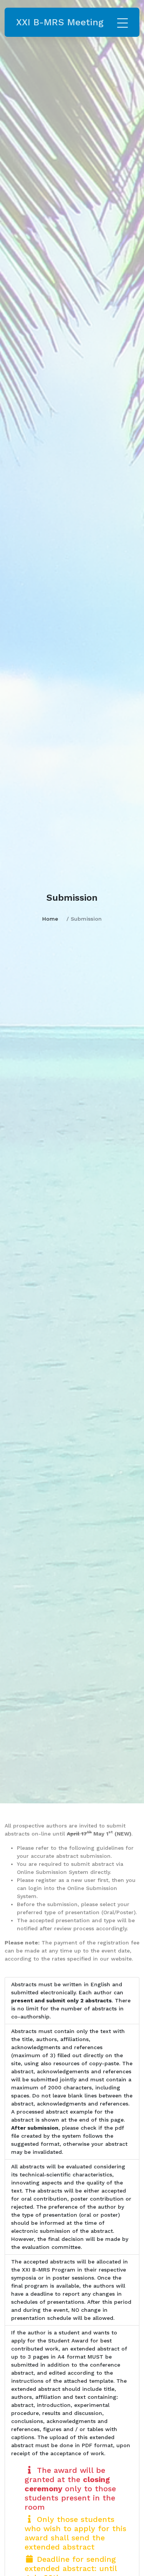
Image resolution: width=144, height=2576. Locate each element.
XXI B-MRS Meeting (60, 22)
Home (50, 919)
